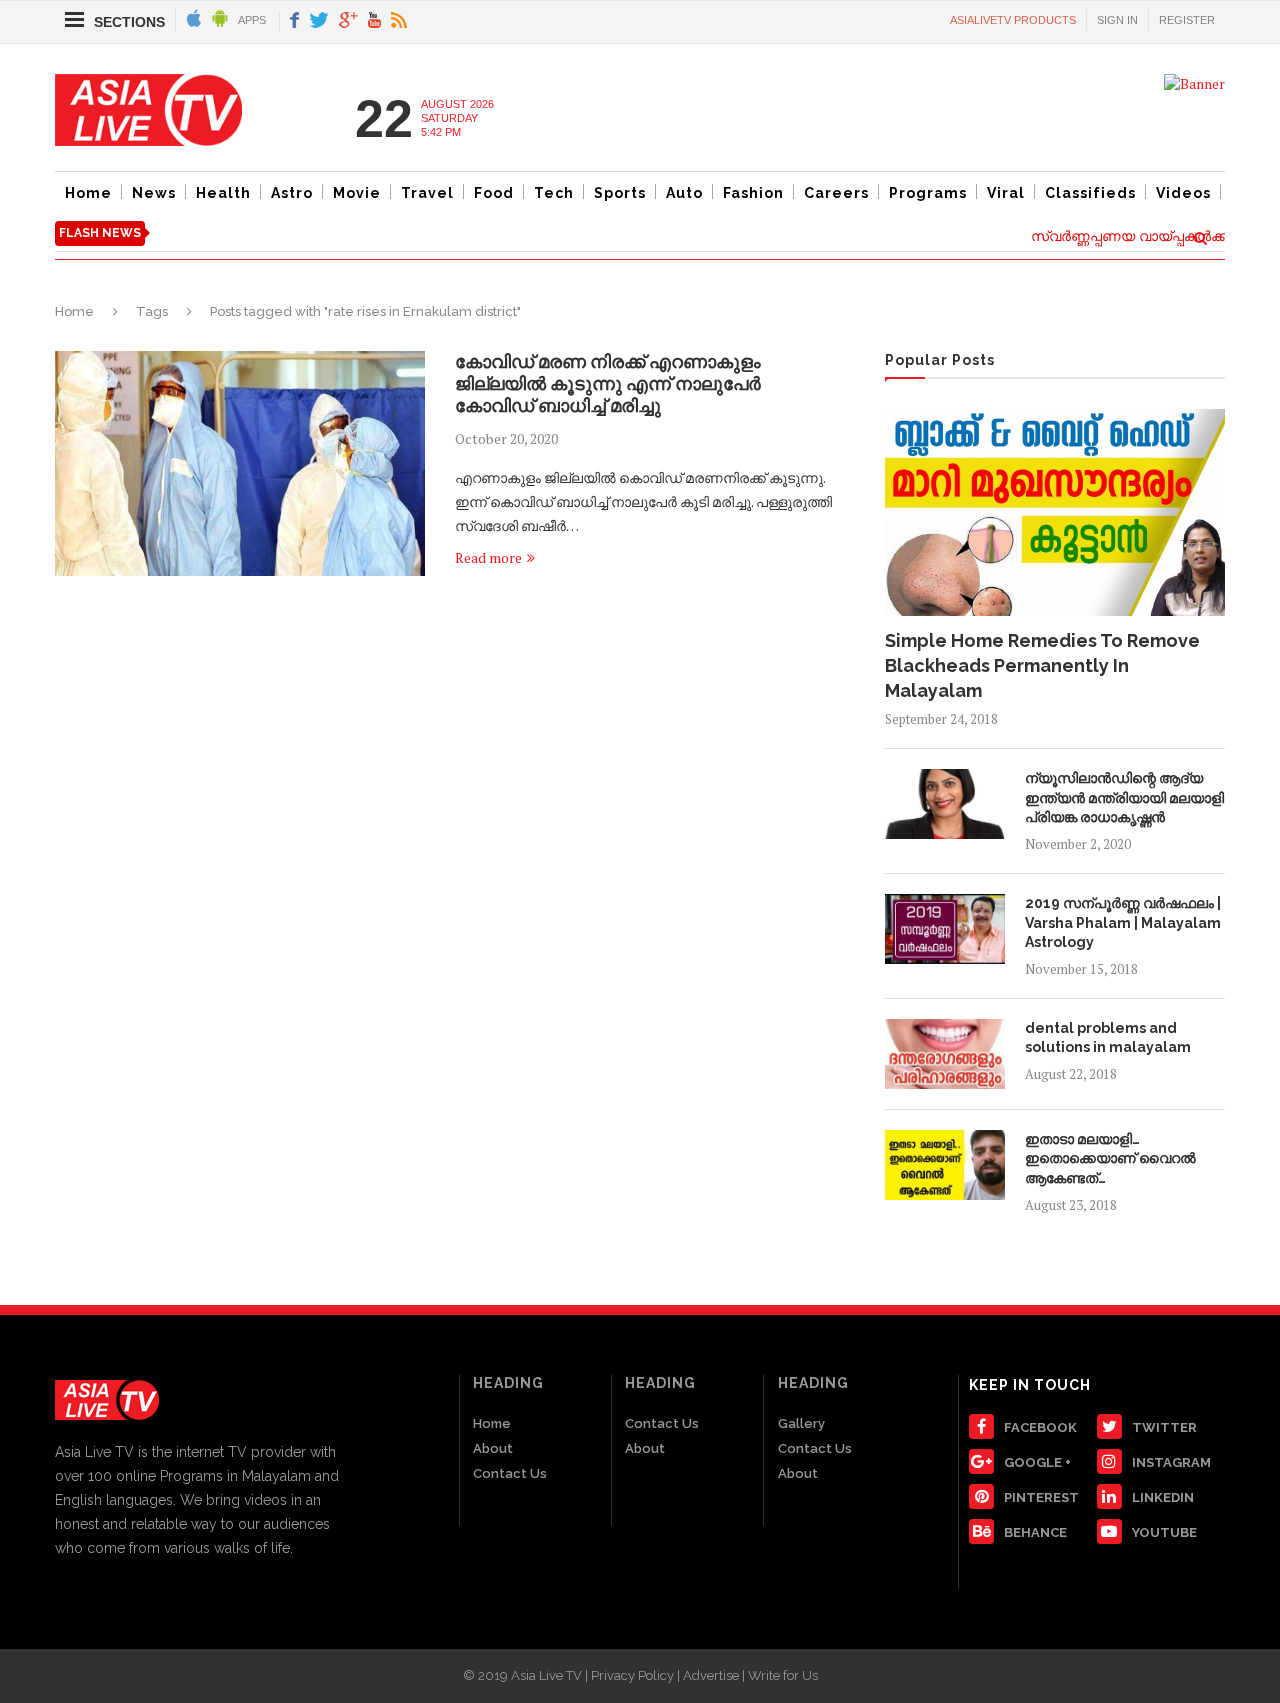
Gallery (801, 1423)
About (493, 1448)
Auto (684, 193)
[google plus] (348, 21)
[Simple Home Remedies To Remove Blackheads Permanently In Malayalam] (1055, 512)
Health (223, 193)
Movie (357, 193)
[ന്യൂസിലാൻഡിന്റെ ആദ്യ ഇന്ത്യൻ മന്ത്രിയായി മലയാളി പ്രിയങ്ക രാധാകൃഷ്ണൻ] (945, 804)
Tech (554, 193)
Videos (1183, 193)
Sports (620, 193)
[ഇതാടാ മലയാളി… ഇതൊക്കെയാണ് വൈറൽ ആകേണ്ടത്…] (945, 1165)
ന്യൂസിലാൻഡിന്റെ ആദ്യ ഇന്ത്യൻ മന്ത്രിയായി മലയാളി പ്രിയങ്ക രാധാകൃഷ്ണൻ (1124, 797)
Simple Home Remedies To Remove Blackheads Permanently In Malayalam (1042, 665)
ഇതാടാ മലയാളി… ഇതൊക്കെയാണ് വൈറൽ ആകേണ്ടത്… (1110, 1158)
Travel (427, 193)
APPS (252, 20)
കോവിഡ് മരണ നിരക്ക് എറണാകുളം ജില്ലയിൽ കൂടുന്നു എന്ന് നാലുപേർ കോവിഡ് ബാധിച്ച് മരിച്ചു (608, 383)
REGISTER (1187, 20)
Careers (836, 193)
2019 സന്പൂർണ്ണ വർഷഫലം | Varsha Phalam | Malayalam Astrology (1123, 922)
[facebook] (294, 21)
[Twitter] (319, 21)
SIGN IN (1117, 20)
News (154, 193)
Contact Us (510, 1473)
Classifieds (1090, 193)
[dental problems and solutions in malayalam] (945, 1054)
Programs (928, 193)
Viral (1006, 193)
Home (88, 193)
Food (494, 193)
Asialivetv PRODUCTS (1013, 20)
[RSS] (399, 21)
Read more (488, 557)
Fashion (753, 193)
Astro (292, 193)
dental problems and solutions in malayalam (1108, 1038)
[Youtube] (374, 21)
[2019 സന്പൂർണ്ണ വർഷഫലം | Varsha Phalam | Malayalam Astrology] (945, 929)
